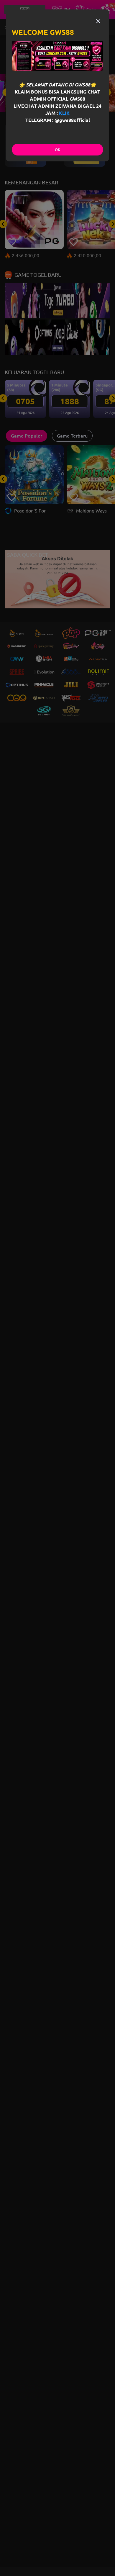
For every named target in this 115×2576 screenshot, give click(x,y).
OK (57, 150)
